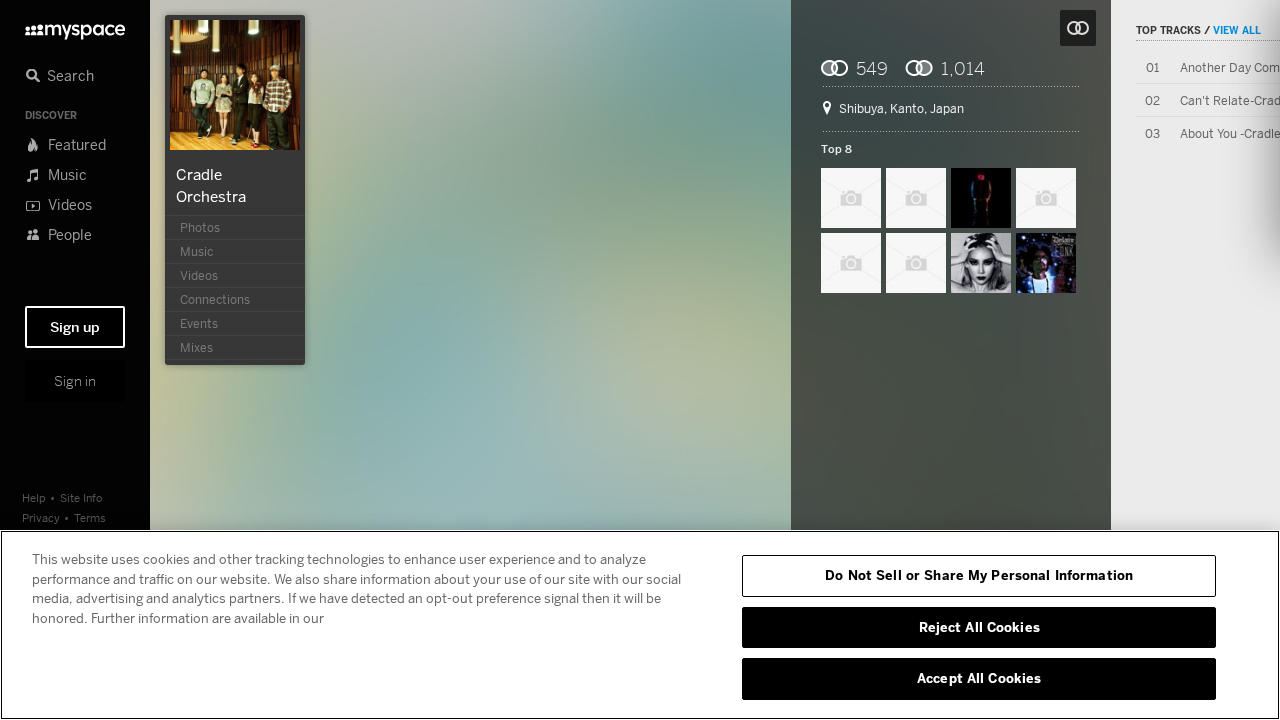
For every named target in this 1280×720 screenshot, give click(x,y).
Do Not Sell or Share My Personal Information (979, 575)
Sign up (75, 327)
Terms (90, 517)
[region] (640, 625)
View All (1237, 30)
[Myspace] (75, 26)
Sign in (75, 381)
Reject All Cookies (979, 627)
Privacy (41, 517)
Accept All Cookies (979, 678)
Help (34, 497)
